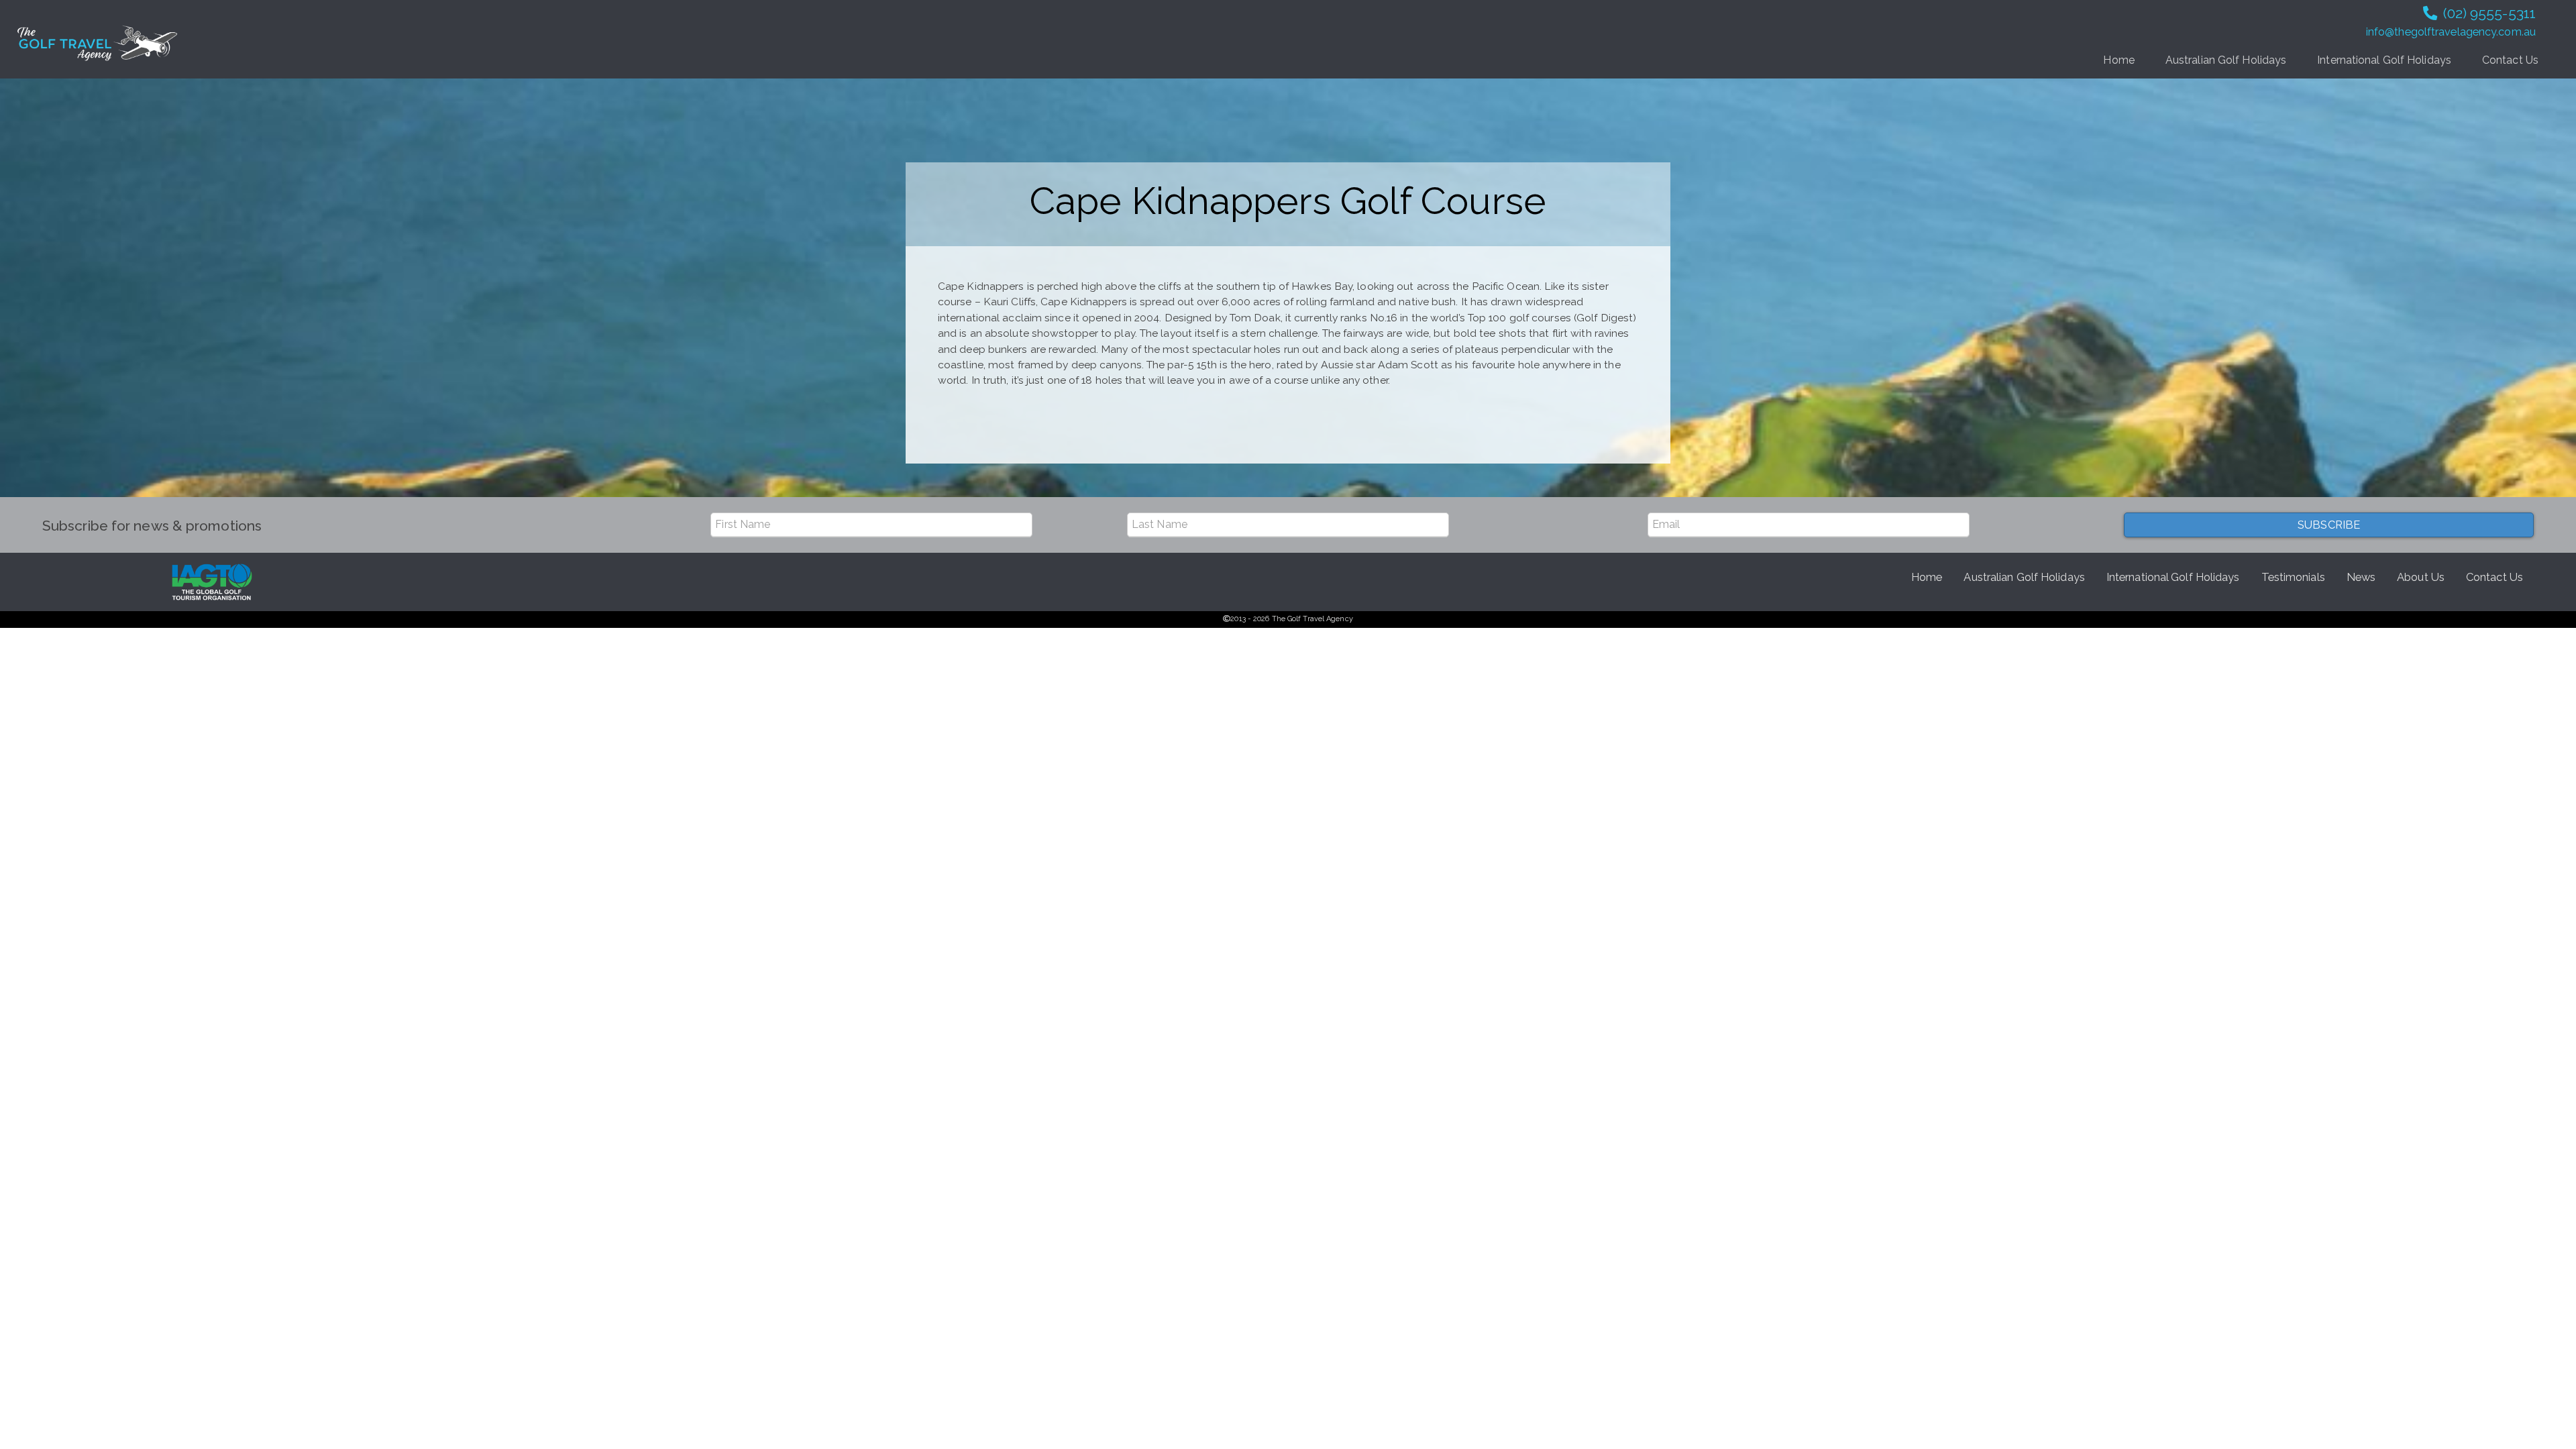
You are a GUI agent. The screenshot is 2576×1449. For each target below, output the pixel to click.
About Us (2421, 577)
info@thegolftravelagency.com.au (2451, 32)
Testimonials (2293, 577)
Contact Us (2510, 60)
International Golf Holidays (2384, 60)
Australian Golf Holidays (2226, 60)
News (2361, 577)
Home (2118, 60)
